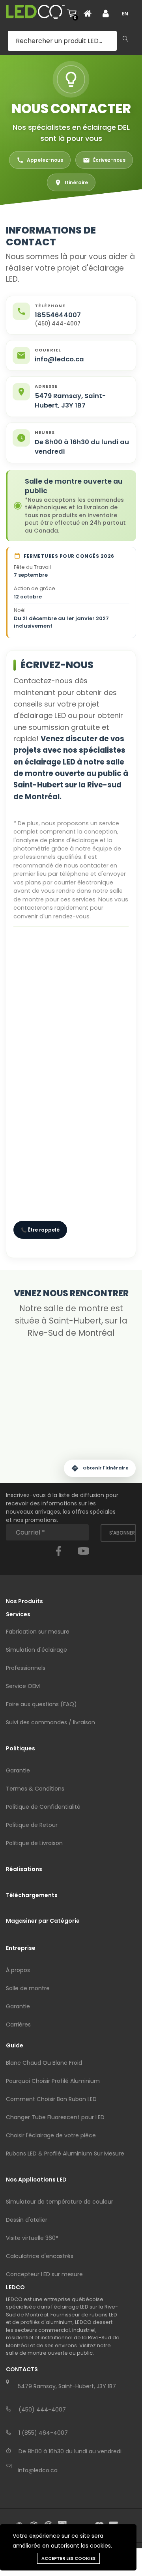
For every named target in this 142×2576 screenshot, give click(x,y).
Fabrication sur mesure (38, 1632)
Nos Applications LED (36, 2180)
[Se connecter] (109, 13)
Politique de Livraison (34, 1843)
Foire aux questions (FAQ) (41, 1704)
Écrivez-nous (109, 160)
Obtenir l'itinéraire (106, 1468)
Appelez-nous (45, 160)
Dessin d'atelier (27, 2220)
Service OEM (23, 1686)
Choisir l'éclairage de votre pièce (51, 2135)
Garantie (18, 1770)
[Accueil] (90, 13)
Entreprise (21, 1948)
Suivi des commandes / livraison (50, 1722)
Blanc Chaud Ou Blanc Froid (44, 2063)
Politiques (21, 1748)
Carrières (18, 2025)
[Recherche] (125, 39)
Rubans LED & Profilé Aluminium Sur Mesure (65, 2154)
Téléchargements (32, 1895)
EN (125, 14)
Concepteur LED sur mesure (44, 2274)
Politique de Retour (32, 1825)
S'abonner (122, 1533)
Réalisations (24, 1869)
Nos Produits (24, 1601)
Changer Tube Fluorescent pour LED (55, 2117)
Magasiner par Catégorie (43, 1921)
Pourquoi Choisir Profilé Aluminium (53, 2081)
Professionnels (26, 1668)
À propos (18, 1970)
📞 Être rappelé (40, 1230)
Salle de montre (28, 1988)
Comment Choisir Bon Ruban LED (51, 2099)
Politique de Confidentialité (43, 1807)
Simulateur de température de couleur (60, 2202)
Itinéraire (76, 182)
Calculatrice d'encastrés (40, 2256)
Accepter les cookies (68, 2558)
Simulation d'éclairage (36, 1650)
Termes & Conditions (35, 1789)
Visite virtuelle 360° (32, 2238)
